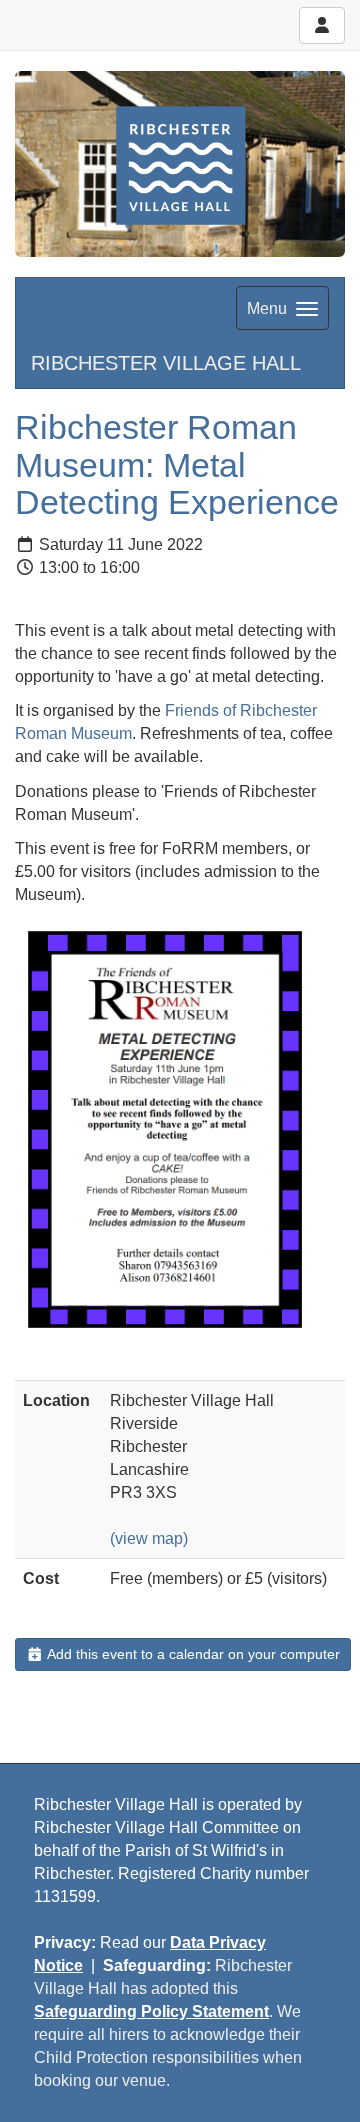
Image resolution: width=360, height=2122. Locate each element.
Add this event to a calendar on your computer (192, 1654)
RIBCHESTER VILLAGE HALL (166, 363)
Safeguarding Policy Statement (151, 2011)
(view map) (149, 1538)
